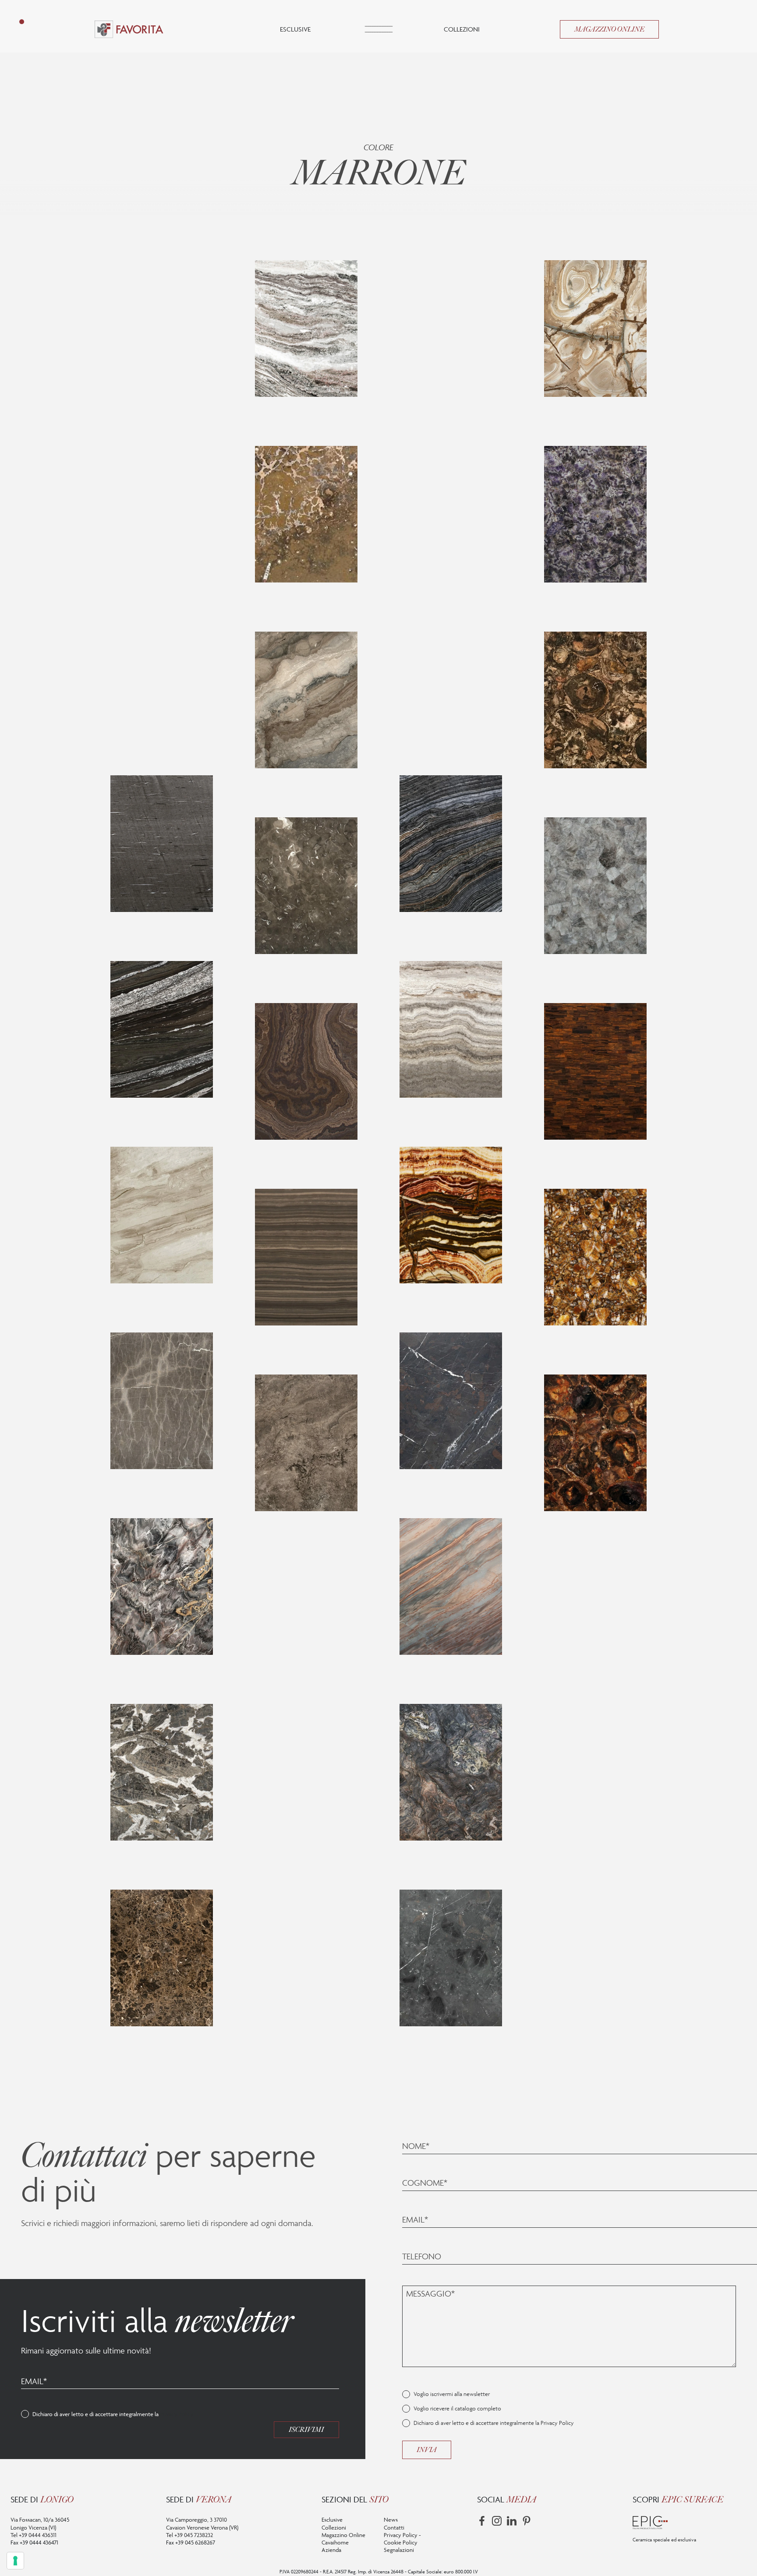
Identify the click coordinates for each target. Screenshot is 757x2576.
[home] (129, 29)
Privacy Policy (177, 2414)
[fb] (482, 2521)
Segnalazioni (399, 2550)
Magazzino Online (609, 29)
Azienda (331, 2550)
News (391, 2519)
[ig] (497, 2521)
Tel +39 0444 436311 (34, 2535)
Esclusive (295, 29)
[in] (512, 2521)
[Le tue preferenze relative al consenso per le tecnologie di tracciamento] (15, 2561)
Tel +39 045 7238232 (189, 2535)
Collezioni (462, 29)
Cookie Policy (401, 2542)
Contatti (394, 2527)
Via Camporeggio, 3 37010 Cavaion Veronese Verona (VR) (202, 2523)
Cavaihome (335, 2542)
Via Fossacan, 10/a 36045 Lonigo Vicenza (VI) (40, 2523)
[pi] (527, 2521)
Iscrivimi (306, 2430)
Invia (427, 2450)
